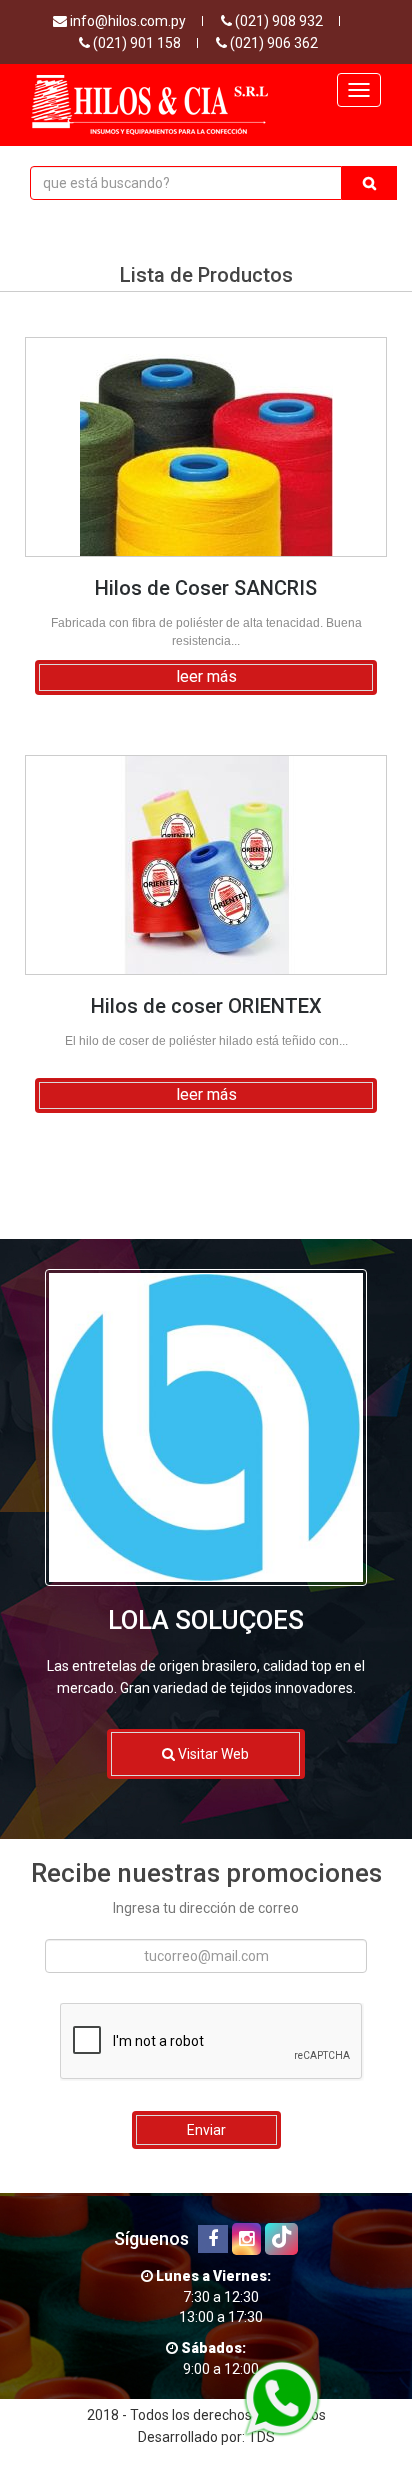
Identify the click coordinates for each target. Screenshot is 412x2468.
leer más (206, 676)
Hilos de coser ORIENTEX (206, 1006)
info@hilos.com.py (126, 21)
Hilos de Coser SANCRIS (206, 588)
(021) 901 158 (135, 43)
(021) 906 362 (272, 43)
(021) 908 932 (277, 21)
